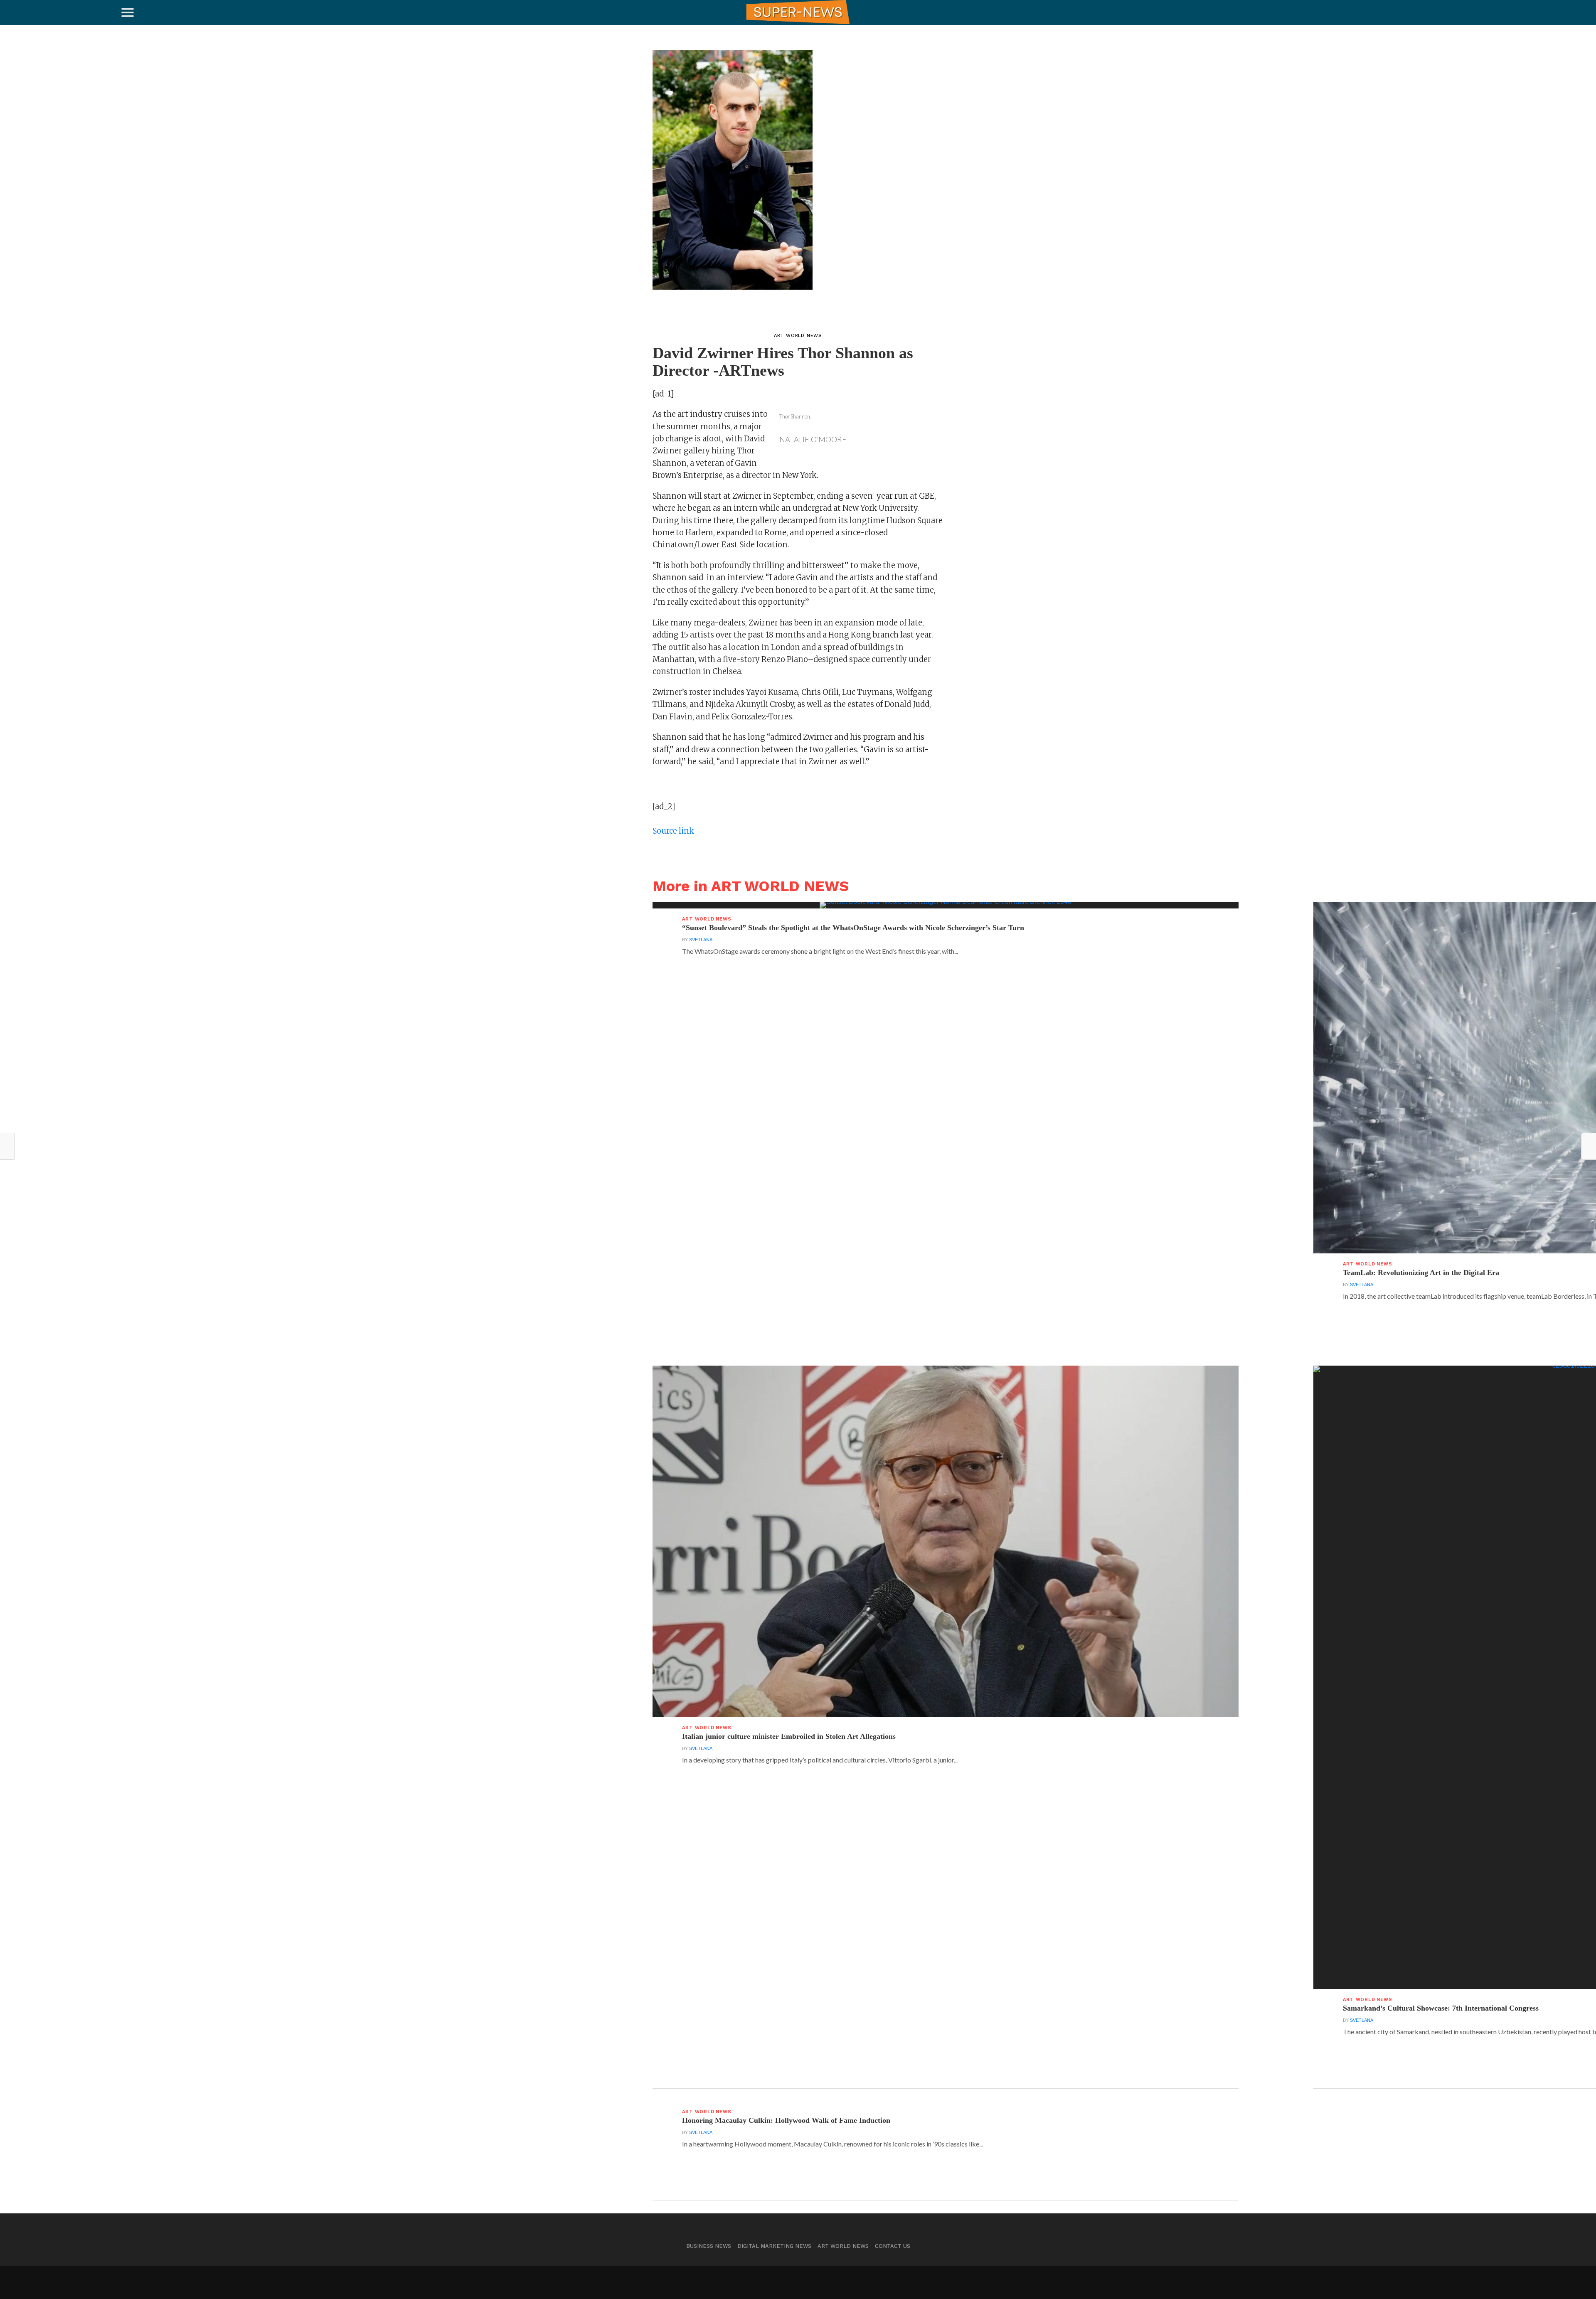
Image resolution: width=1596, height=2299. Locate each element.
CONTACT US (893, 2246)
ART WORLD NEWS (843, 2246)
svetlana (701, 940)
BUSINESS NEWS (709, 2246)
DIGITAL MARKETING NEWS (774, 2246)
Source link (673, 831)
